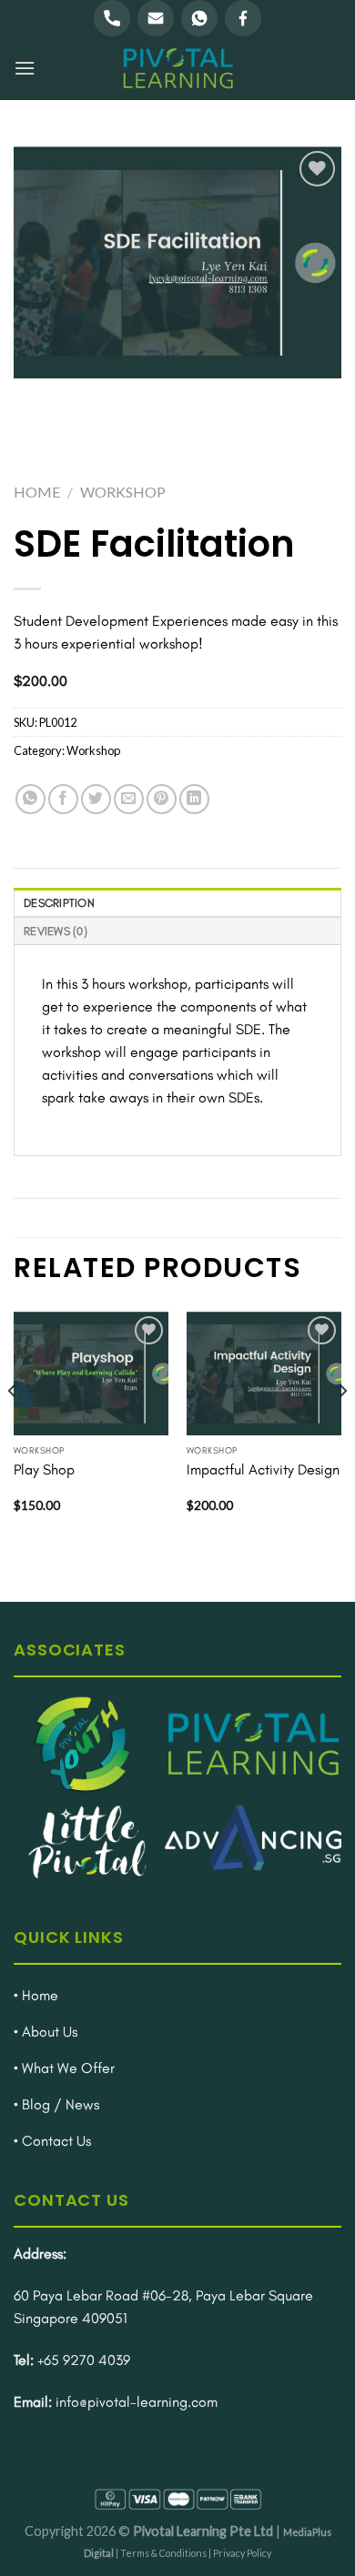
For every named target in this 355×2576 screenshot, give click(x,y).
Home (37, 492)
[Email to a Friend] (129, 799)
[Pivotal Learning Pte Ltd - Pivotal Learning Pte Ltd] (177, 68)
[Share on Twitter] (96, 799)
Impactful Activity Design (263, 1469)
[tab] (177, 902)
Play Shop (44, 1469)
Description (59, 903)
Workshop (123, 492)
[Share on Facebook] (63, 799)
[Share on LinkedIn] (194, 799)
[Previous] (13, 1428)
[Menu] (25, 68)
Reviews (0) (56, 931)
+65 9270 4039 (84, 2360)
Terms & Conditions (163, 2553)
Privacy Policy (242, 2553)
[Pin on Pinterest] (162, 799)
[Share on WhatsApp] (30, 799)
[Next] (342, 1428)
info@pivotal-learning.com (137, 2402)
